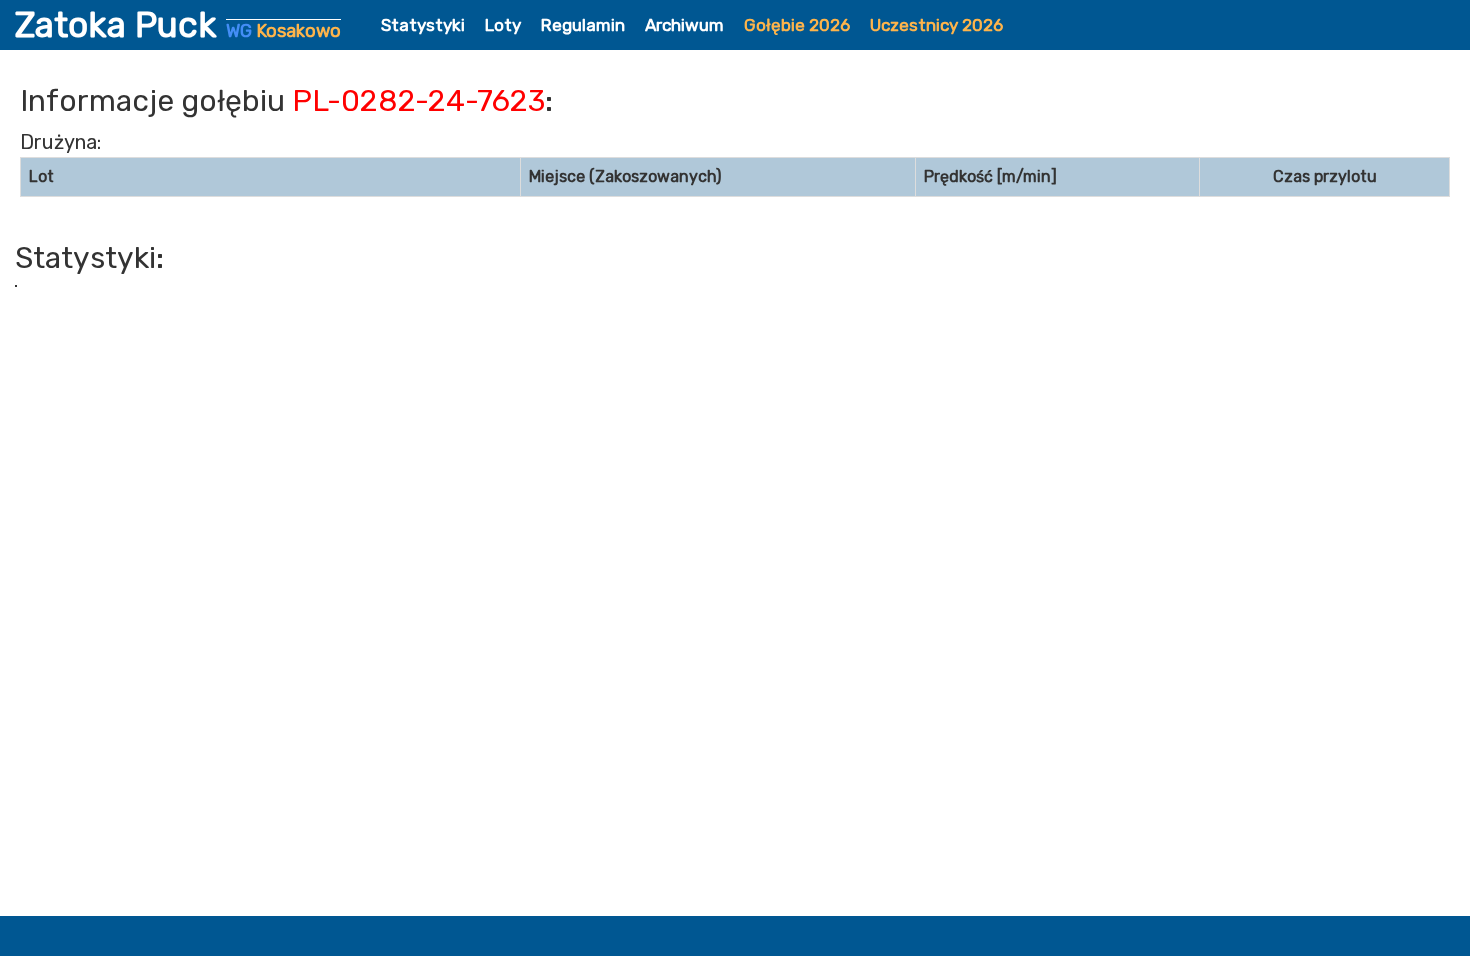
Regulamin (583, 25)
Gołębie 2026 (797, 25)
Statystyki (423, 25)
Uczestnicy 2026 (936, 25)
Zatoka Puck (178, 25)
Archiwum (684, 25)
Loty (503, 25)
